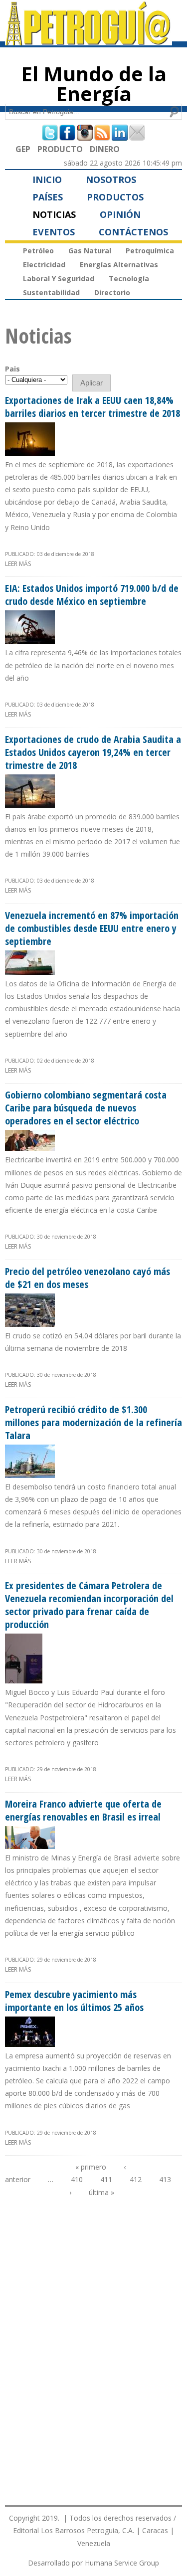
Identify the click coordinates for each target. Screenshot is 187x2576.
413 (165, 2179)
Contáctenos (133, 232)
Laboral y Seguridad (59, 278)
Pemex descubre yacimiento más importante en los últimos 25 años (74, 2001)
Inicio (47, 180)
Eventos (54, 232)
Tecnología (129, 278)
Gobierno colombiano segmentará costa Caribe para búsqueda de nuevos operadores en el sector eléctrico (86, 1108)
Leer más (18, 564)
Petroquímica (150, 251)
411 (106, 2179)
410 (77, 2179)
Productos (115, 197)
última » (101, 2192)
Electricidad (44, 265)
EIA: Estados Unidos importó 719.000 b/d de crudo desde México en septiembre (92, 595)
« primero (91, 2167)
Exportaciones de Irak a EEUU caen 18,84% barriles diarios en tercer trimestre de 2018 (93, 407)
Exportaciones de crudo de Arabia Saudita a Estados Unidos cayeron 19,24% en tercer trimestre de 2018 (93, 752)
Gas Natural (90, 251)
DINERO (105, 149)
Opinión (120, 214)
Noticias (54, 214)
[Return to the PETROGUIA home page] (89, 41)
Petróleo (38, 251)
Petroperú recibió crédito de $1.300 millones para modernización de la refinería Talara (93, 1422)
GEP (23, 149)
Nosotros (111, 180)
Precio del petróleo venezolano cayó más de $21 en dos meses (88, 1278)
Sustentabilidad (51, 292)
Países (48, 197)
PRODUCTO (60, 149)
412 (136, 2179)
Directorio (112, 292)
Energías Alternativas (119, 265)
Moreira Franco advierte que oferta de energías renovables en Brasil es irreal (83, 1810)
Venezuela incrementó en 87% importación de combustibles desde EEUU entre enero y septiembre (92, 928)
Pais (12, 369)
